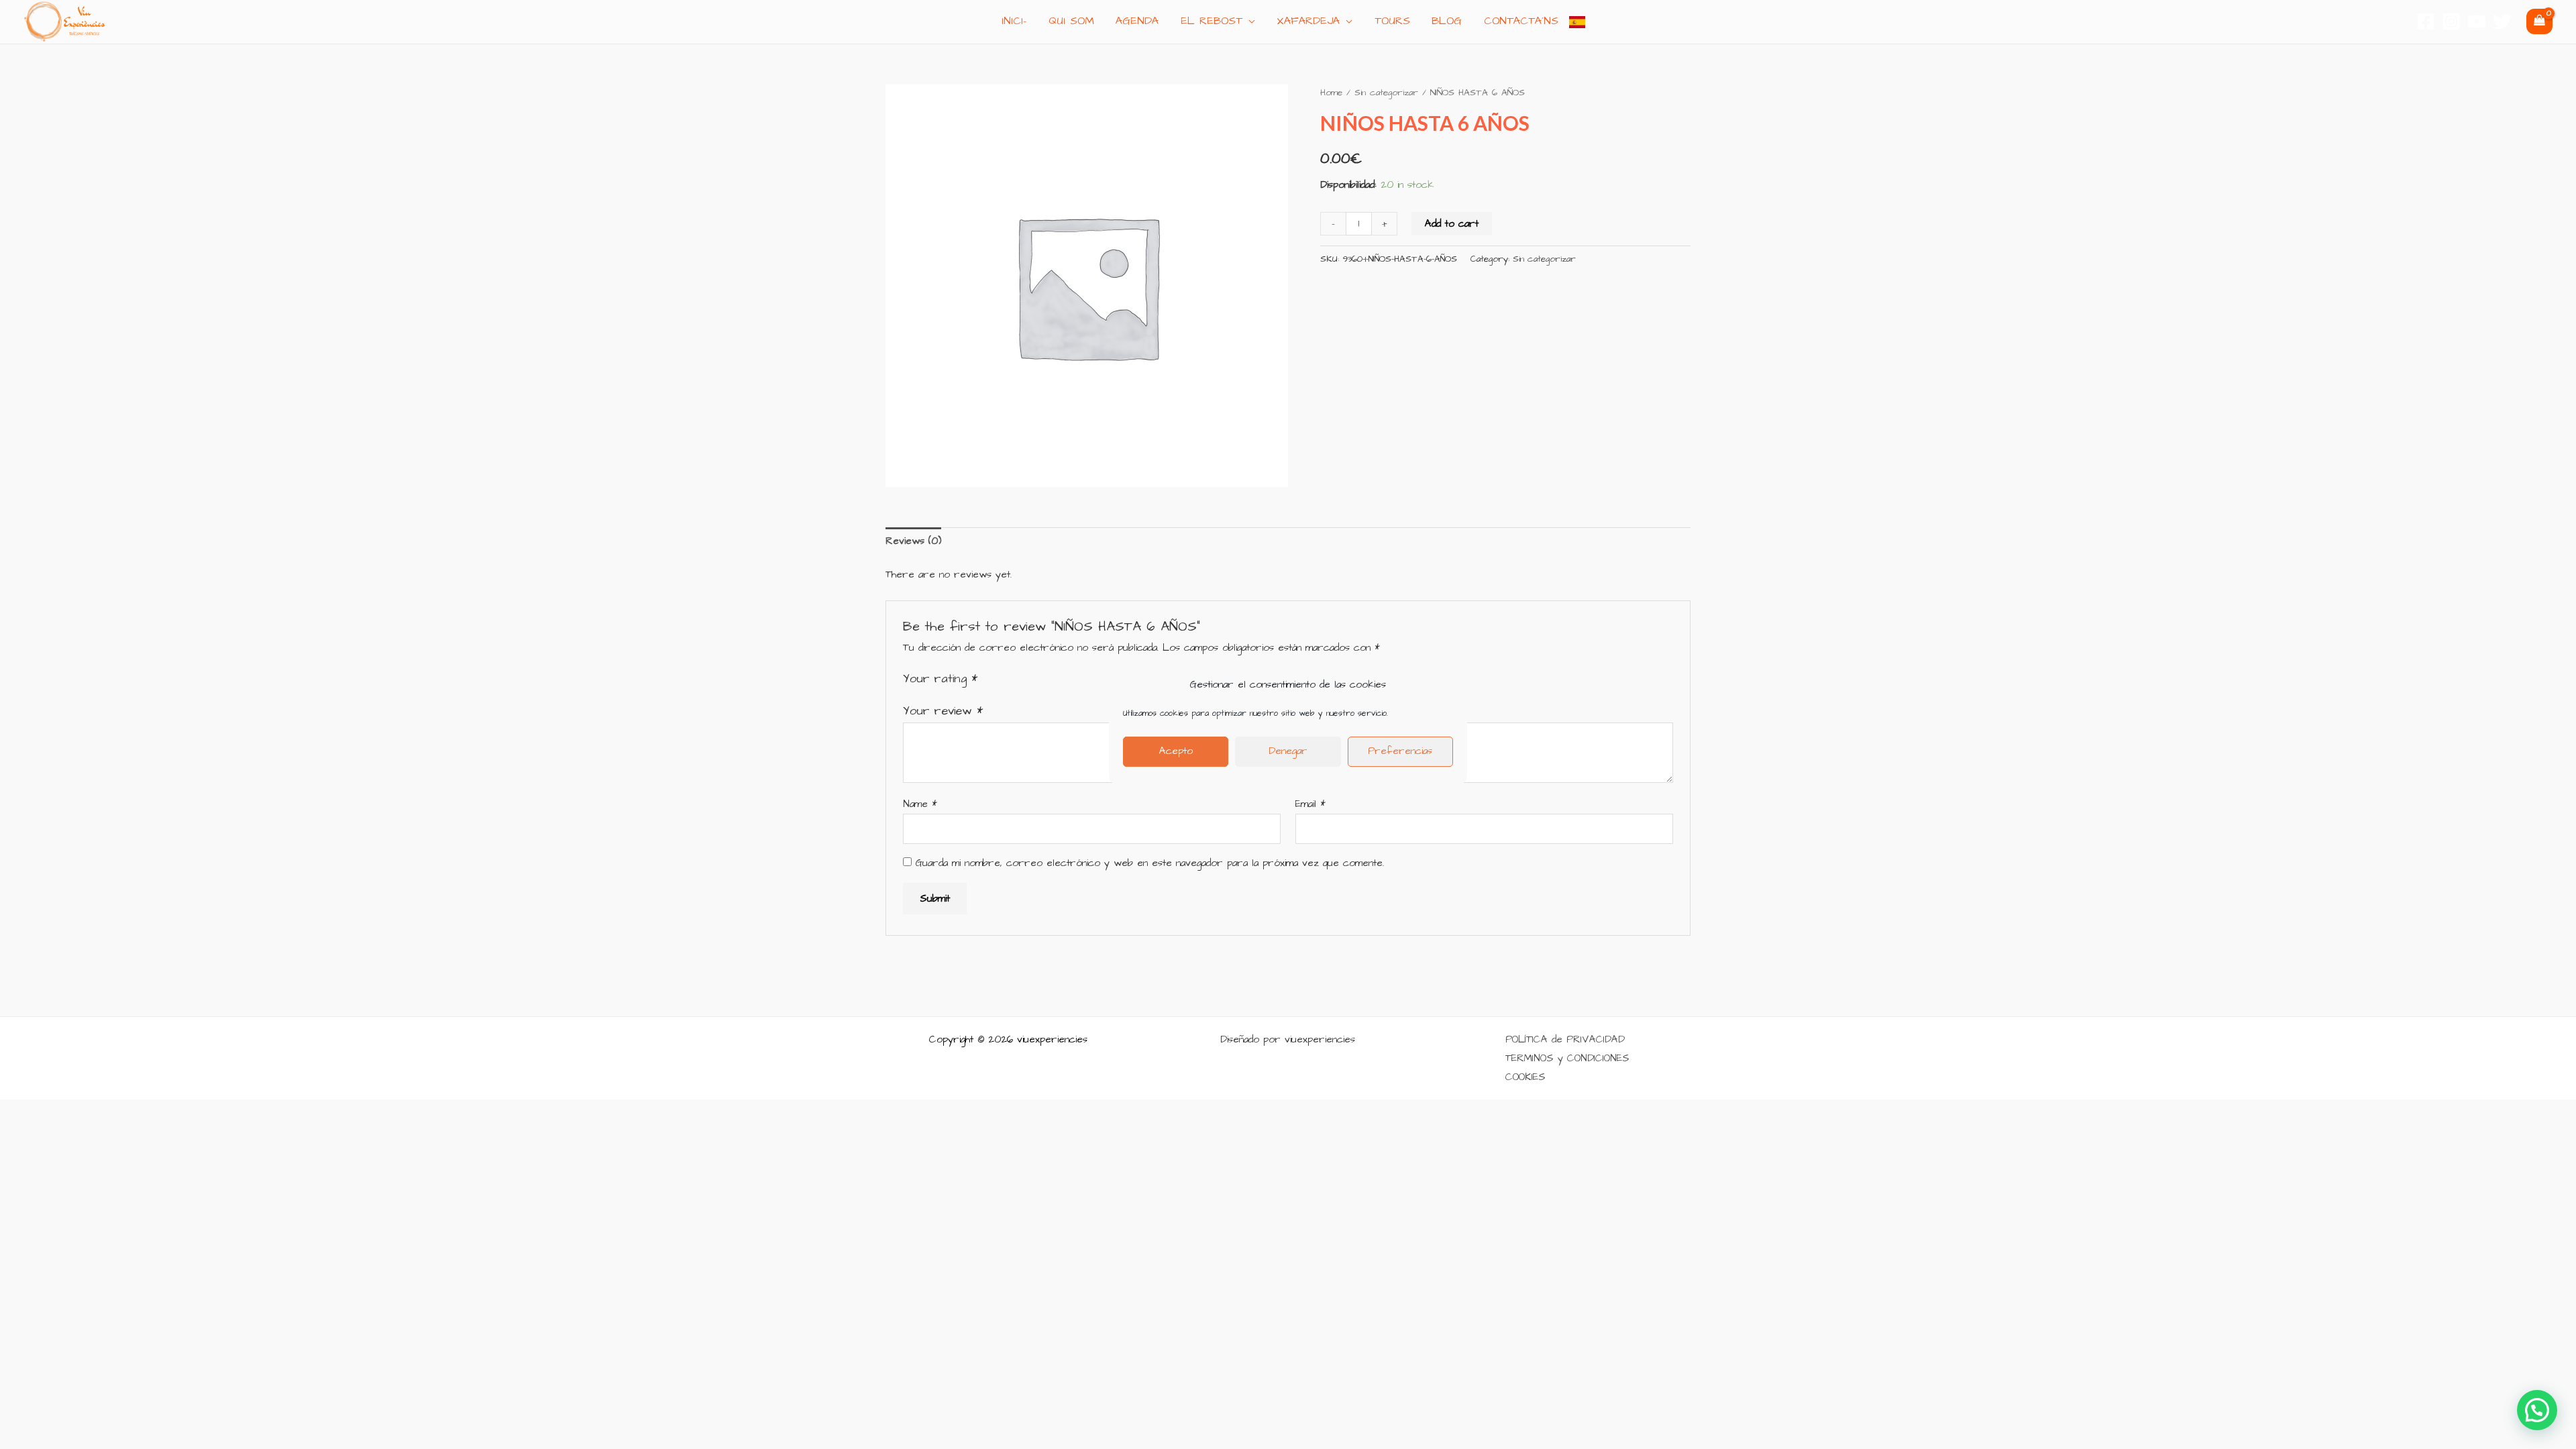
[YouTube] (2477, 21)
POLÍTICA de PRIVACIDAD (1565, 1039)
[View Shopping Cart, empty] (2539, 21)
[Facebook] (2426, 21)
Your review (943, 711)
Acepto (1176, 751)
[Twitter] (2502, 21)
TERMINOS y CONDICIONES (1567, 1058)
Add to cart (1452, 224)
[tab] (913, 542)
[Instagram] (2451, 21)
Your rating (940, 679)
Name (920, 804)
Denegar (1288, 751)
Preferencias (1400, 751)
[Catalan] (1577, 21)
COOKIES (1525, 1077)
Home (1331, 93)
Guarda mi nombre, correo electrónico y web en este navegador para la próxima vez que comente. (1150, 863)
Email (1310, 804)
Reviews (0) (913, 541)
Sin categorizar (1386, 93)
